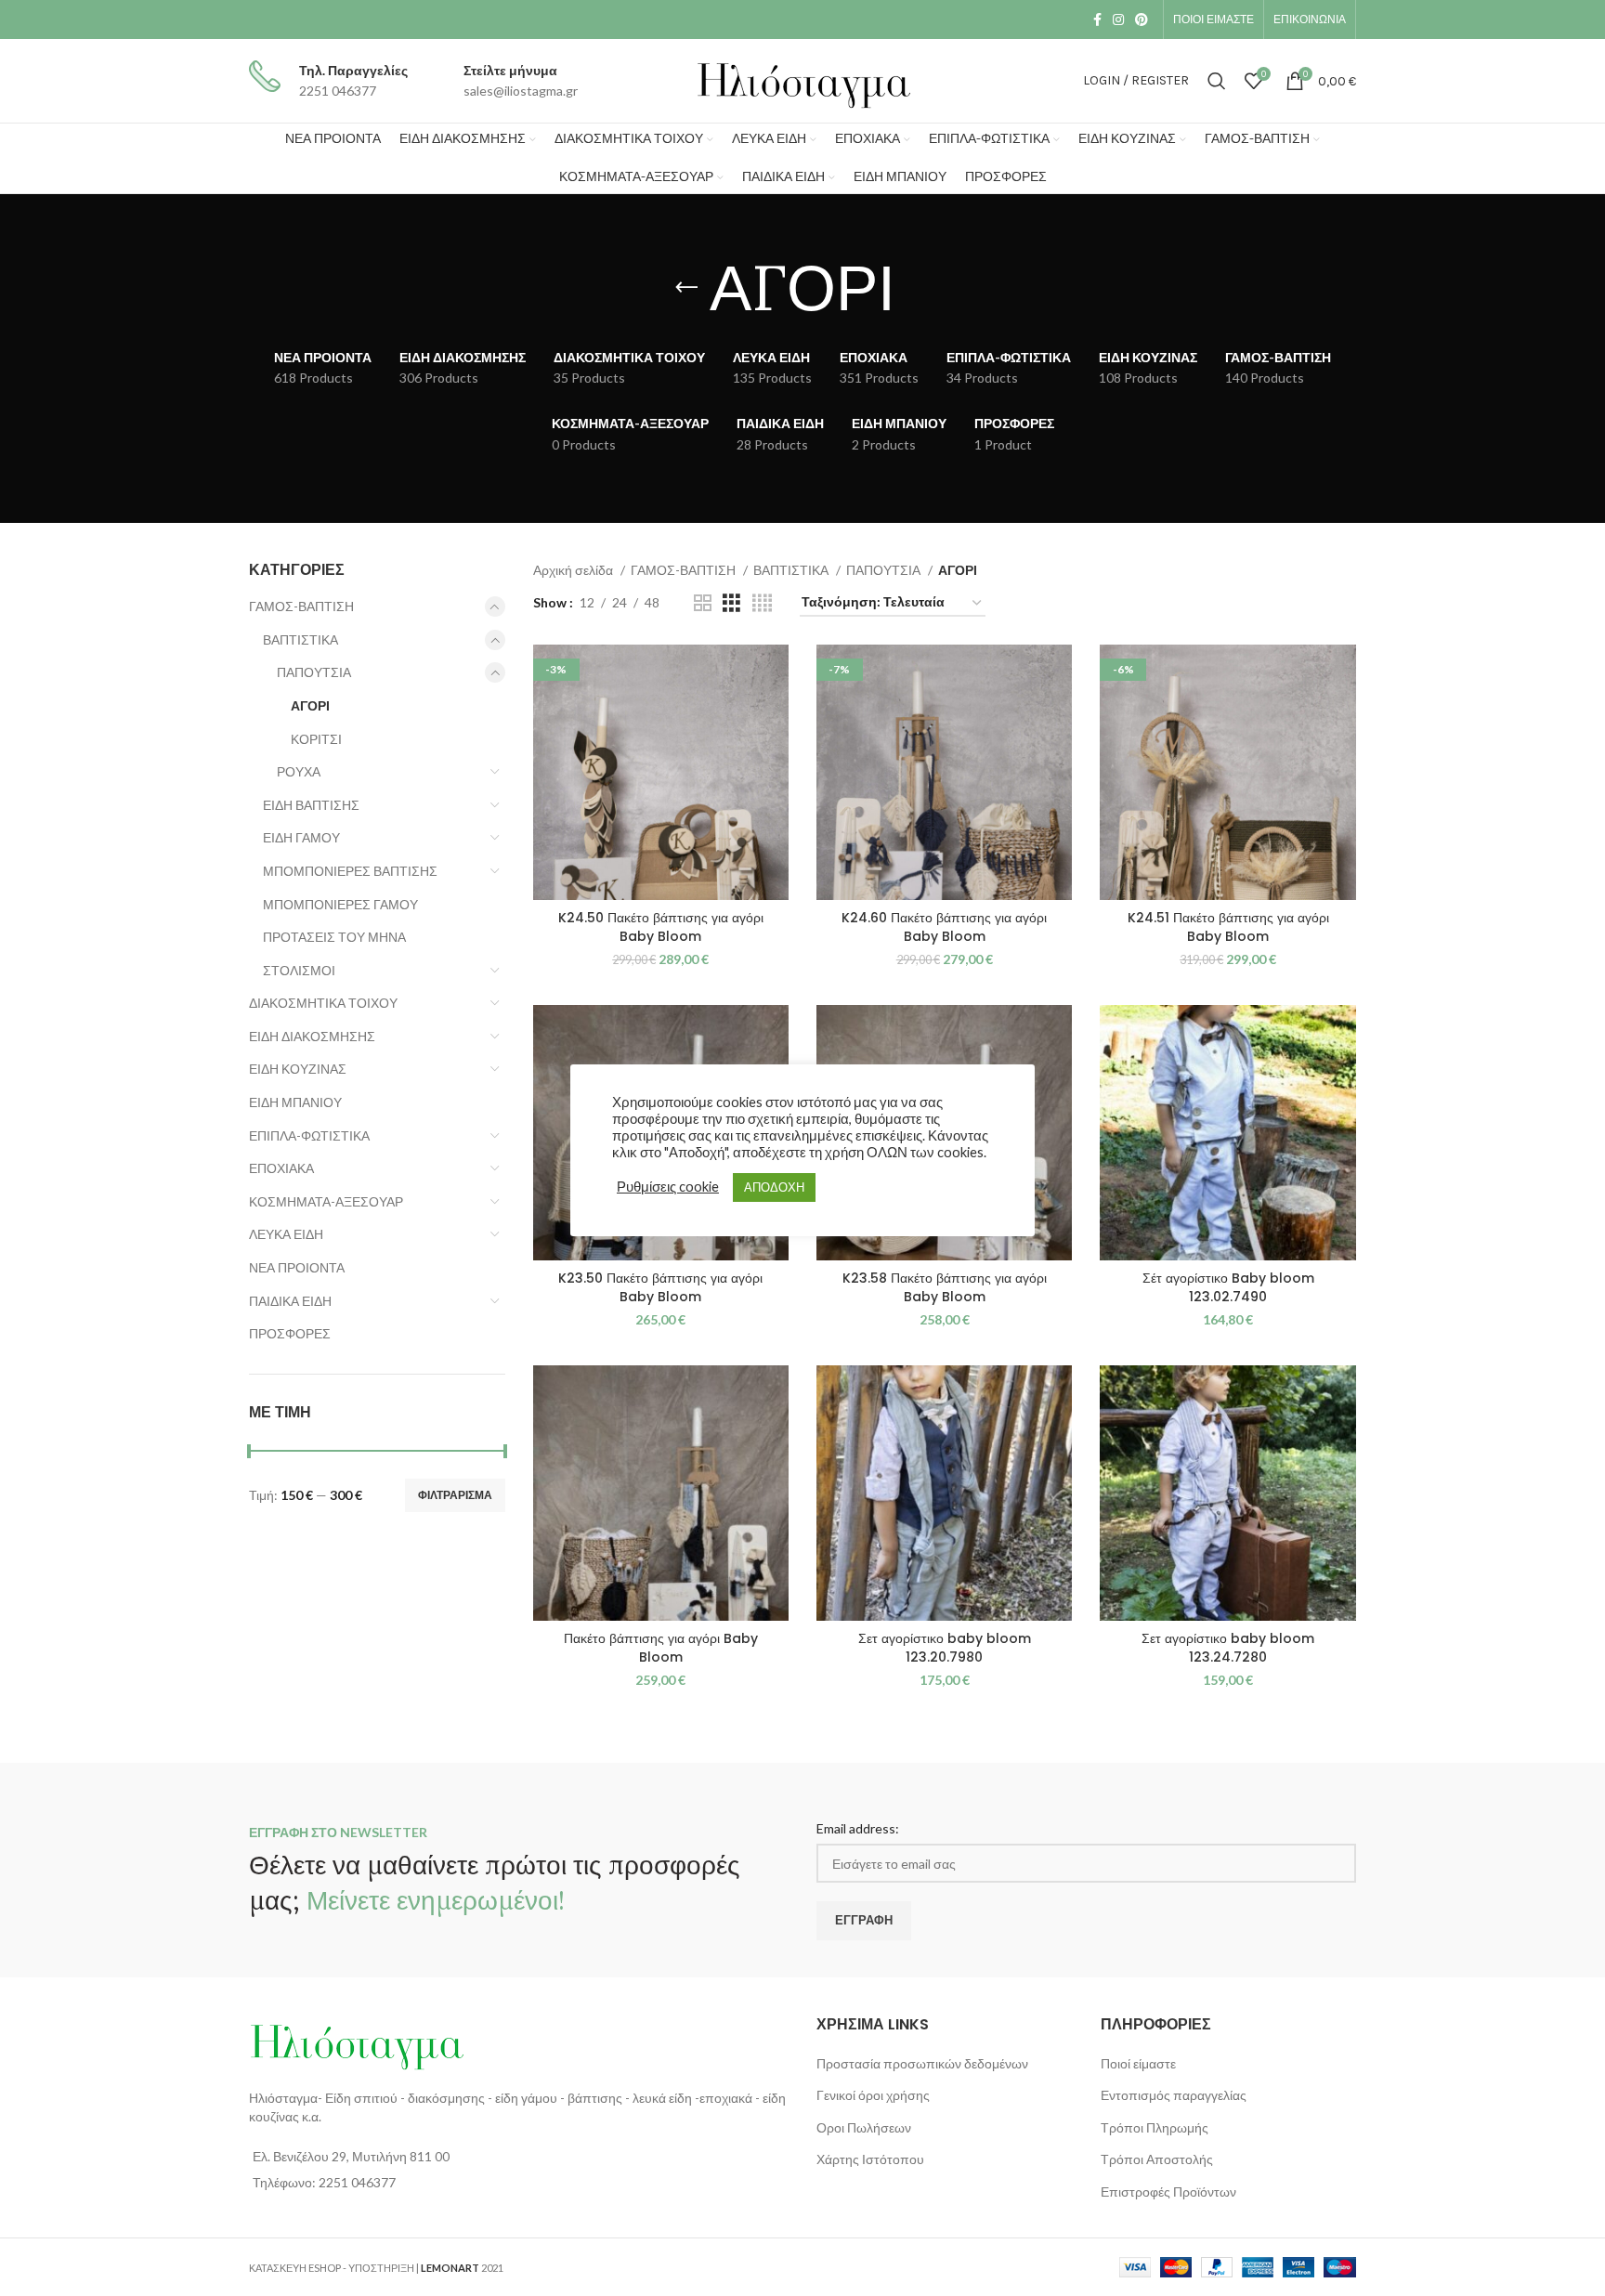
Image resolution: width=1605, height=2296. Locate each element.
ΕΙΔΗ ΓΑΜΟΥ (301, 837)
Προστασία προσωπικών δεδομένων (922, 2063)
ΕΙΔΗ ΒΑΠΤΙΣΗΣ (311, 805)
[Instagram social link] (1118, 20)
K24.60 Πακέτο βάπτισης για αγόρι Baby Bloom (944, 927)
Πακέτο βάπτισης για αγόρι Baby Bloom (661, 1648)
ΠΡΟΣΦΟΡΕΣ (290, 1333)
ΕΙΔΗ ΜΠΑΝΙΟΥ (295, 1102)
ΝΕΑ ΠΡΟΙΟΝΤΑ (297, 1267)
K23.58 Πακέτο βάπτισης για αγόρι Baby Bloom (945, 1287)
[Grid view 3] (731, 603)
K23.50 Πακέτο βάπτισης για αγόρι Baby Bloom (660, 1287)
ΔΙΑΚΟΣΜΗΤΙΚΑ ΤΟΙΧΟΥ (323, 1003)
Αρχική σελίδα (574, 570)
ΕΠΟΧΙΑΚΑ (281, 1168)
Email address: (858, 1828)
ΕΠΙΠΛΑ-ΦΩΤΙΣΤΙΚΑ (309, 1135)
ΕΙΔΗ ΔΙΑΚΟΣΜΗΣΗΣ (312, 1036)
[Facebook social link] (1097, 20)
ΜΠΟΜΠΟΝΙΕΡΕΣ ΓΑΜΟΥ (340, 904)
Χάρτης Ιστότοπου (870, 2159)
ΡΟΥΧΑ (299, 771)
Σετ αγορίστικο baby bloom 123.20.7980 (945, 1648)
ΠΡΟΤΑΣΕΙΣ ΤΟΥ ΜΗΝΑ (334, 937)
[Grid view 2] (703, 603)
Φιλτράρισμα (455, 1495)
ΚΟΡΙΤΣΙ (316, 739)
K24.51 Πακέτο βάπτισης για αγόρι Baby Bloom (1228, 927)
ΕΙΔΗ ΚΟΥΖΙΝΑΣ (298, 1069)
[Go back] (686, 288)
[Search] (1217, 81)
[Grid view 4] (762, 603)
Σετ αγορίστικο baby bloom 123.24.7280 (1228, 1648)
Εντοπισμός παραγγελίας (1174, 2095)
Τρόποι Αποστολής (1157, 2159)
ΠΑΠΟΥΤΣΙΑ (314, 672)
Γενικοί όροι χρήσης (873, 2095)
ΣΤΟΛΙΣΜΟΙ (299, 970)
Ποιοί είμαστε (1138, 2063)
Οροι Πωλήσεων (864, 2127)
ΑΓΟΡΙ (310, 705)
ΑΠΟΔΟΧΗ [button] (774, 1187)
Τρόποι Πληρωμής (1155, 2127)
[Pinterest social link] (1142, 20)
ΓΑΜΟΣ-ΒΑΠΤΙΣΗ (301, 606)
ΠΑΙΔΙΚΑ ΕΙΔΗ (290, 1301)
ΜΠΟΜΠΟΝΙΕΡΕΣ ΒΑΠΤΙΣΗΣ (350, 871)
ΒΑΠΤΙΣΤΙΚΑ (300, 639)
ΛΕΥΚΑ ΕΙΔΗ (286, 1234)
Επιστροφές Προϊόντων (1168, 2192)
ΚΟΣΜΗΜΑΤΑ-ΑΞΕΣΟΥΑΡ (326, 1201)
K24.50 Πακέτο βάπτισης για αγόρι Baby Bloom (661, 927)
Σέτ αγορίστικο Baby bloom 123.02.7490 (1228, 1287)
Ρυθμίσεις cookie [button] (668, 1187)
